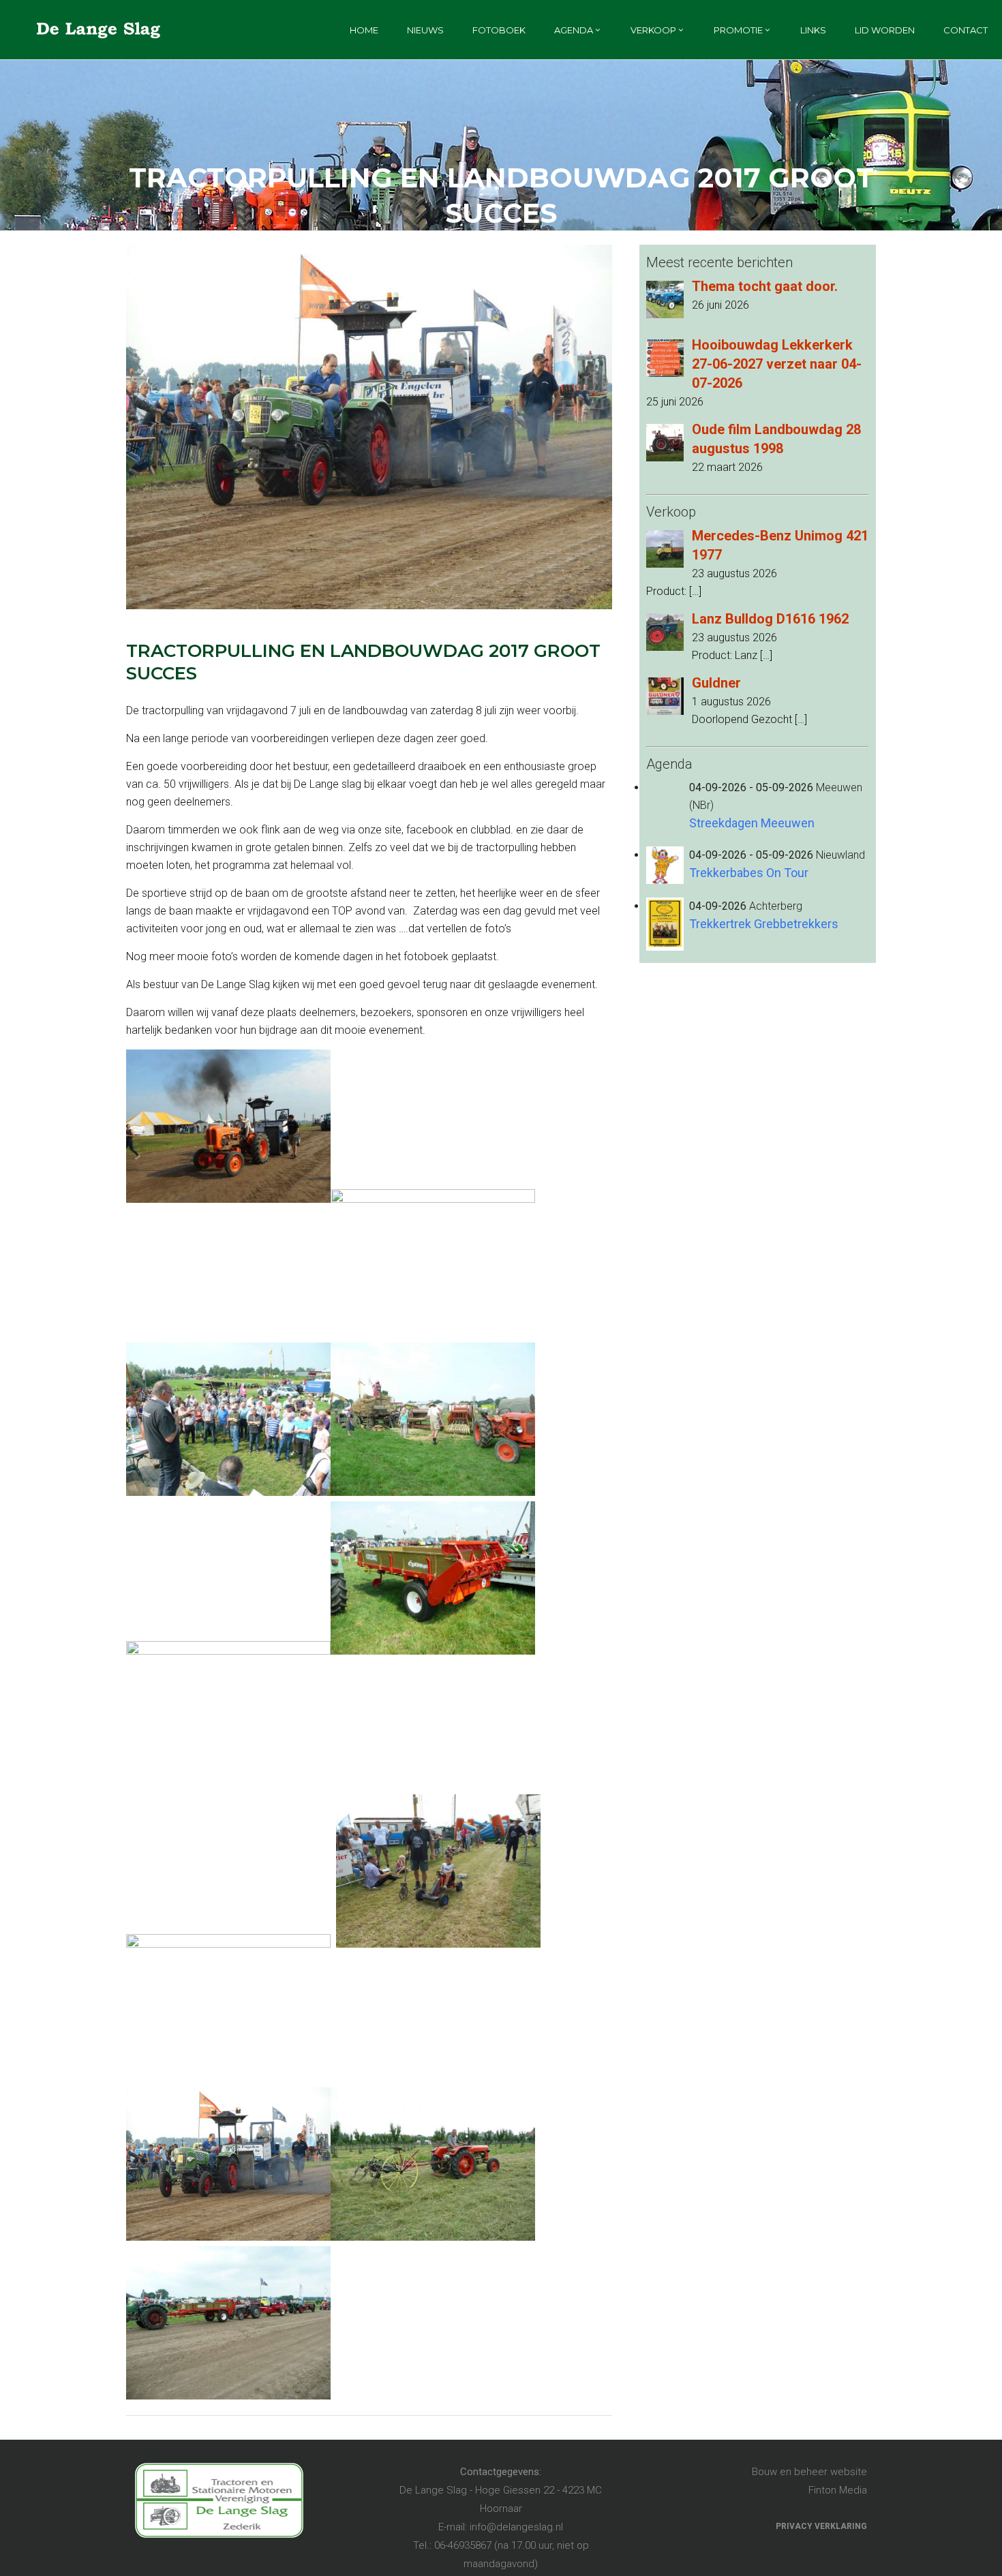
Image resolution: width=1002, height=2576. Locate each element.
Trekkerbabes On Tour (749, 873)
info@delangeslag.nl (516, 2527)
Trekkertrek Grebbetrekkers (764, 924)
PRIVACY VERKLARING (821, 2526)
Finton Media (838, 2490)
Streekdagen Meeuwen (752, 823)
